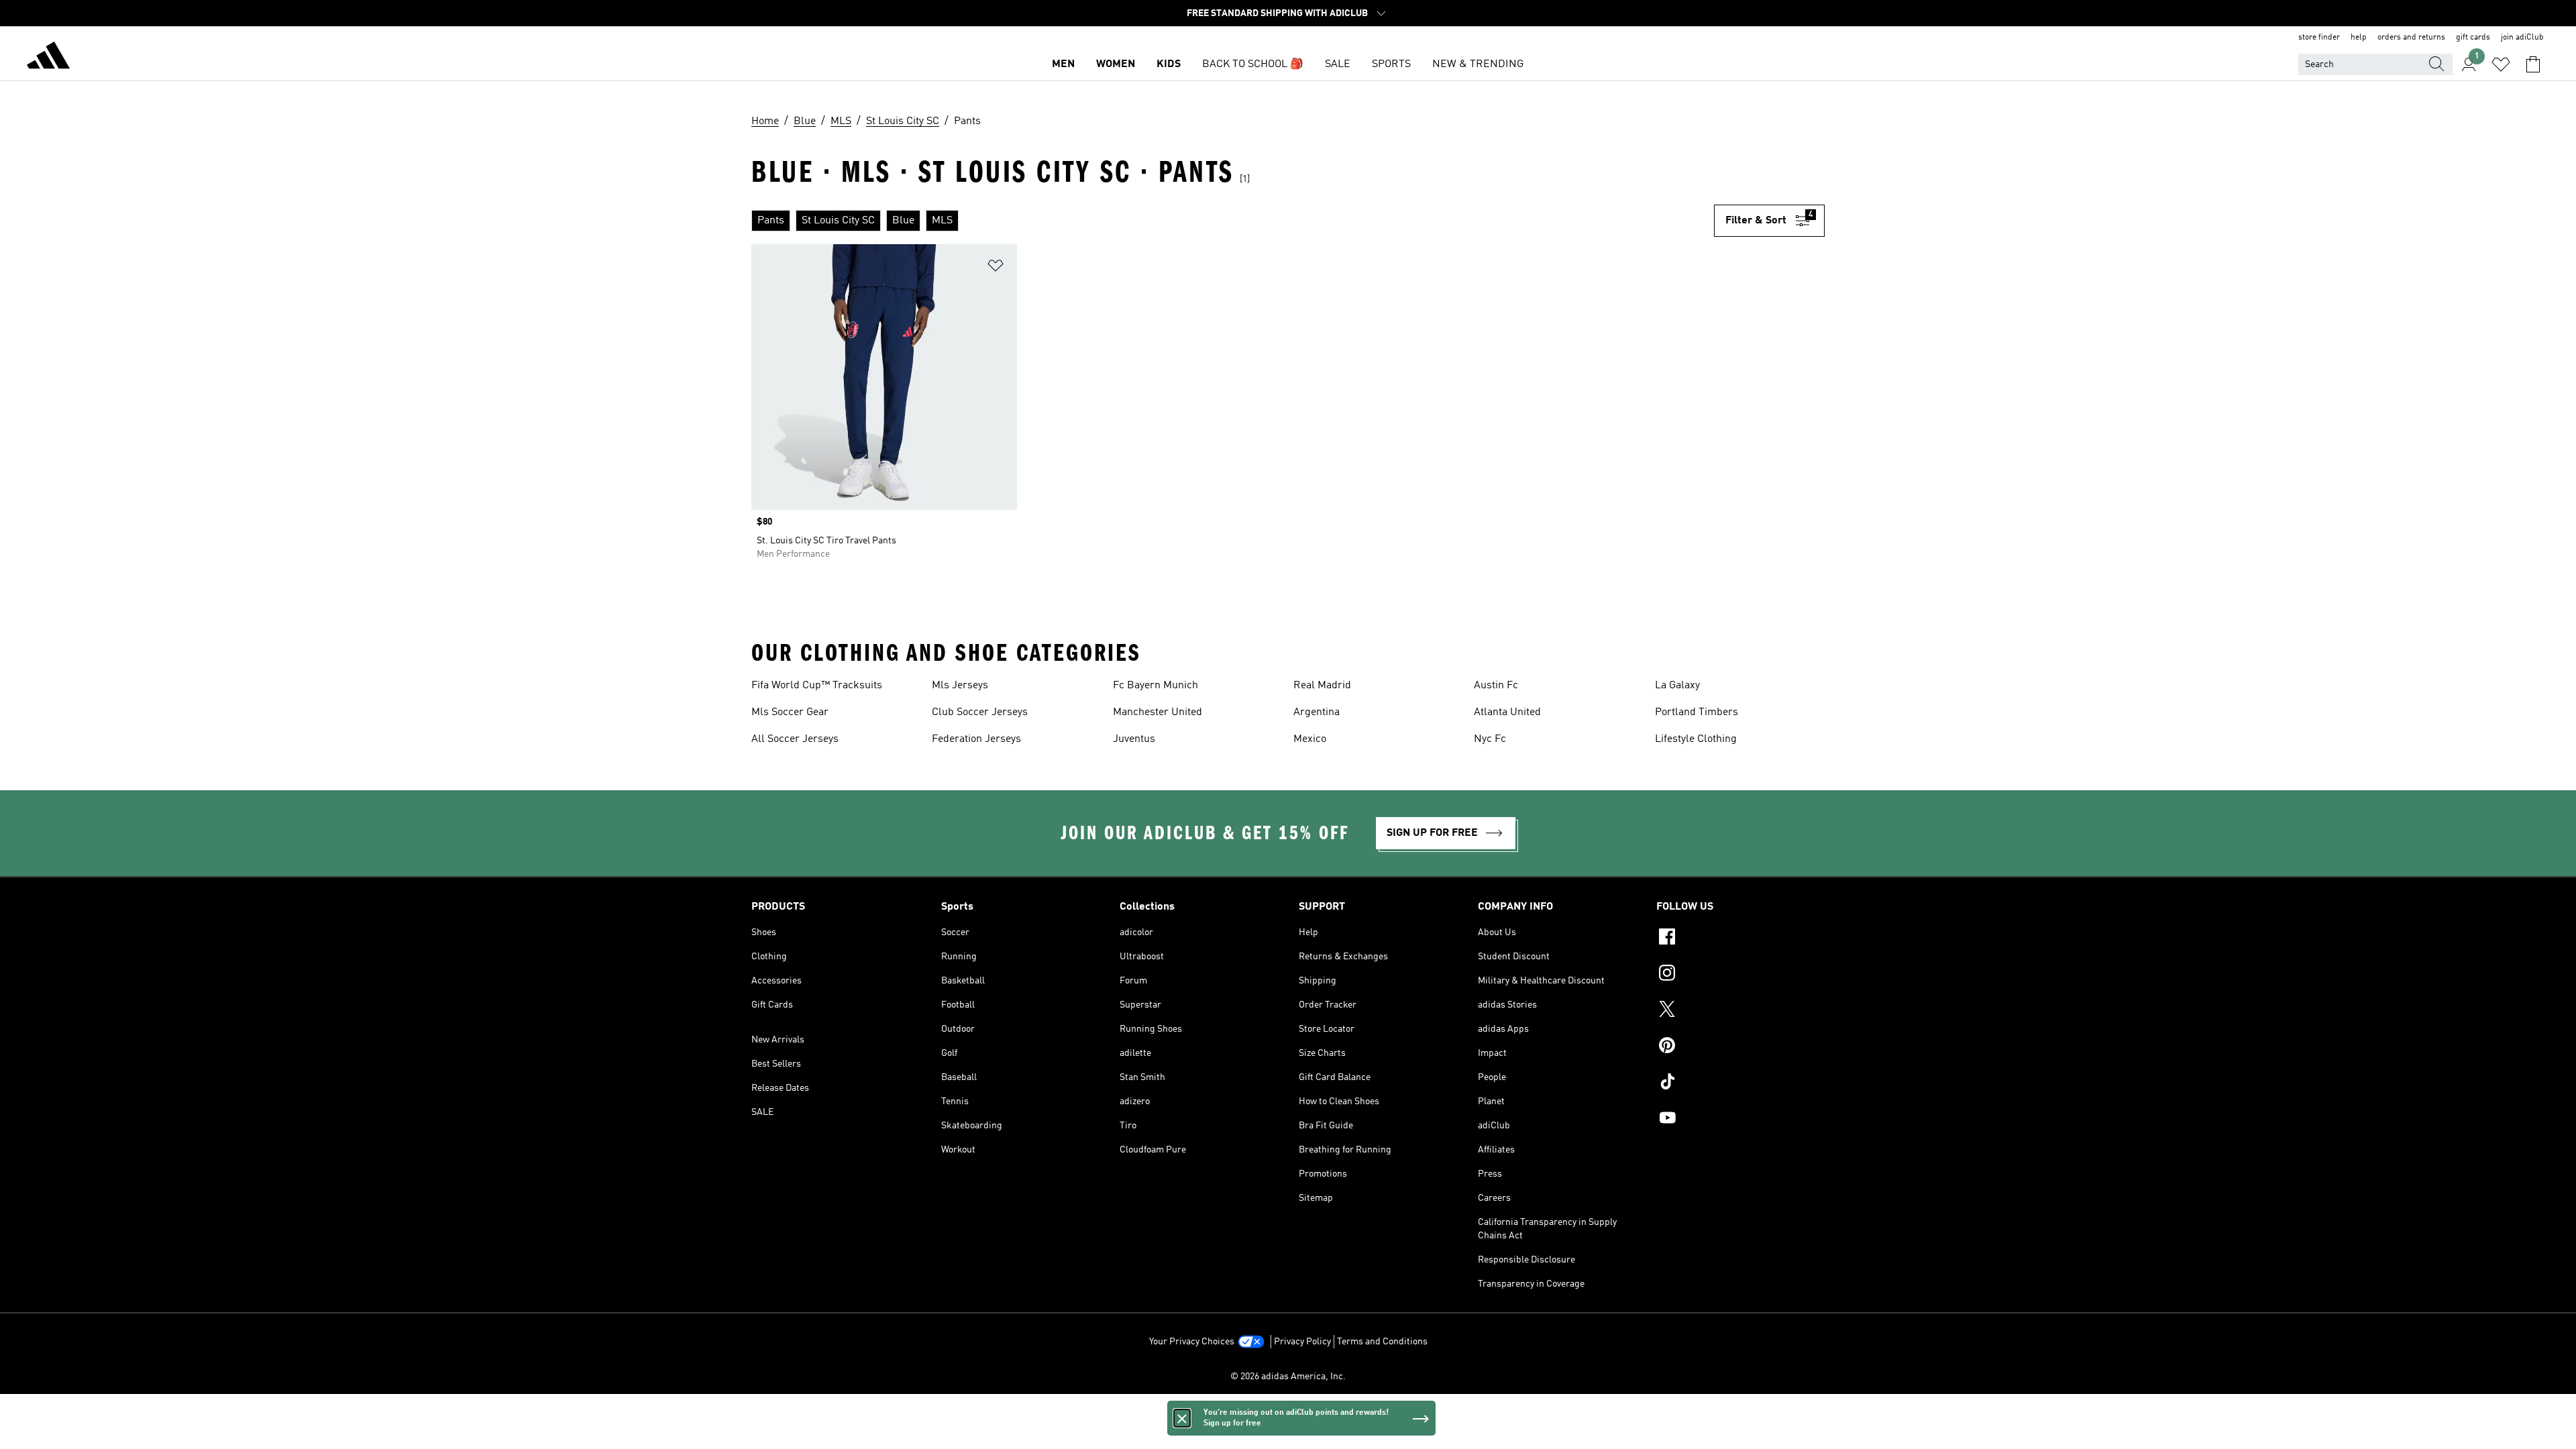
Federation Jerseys (976, 739)
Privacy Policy (1302, 1342)
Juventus (1134, 739)
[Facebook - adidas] (1740, 938)
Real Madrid (1322, 686)
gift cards (2473, 38)
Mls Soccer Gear (790, 712)
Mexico (1310, 739)
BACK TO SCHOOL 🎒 (1253, 64)
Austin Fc (1496, 686)
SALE (1338, 64)
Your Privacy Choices (1192, 1342)
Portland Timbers (1697, 712)
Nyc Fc (1490, 739)
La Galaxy (1677, 686)
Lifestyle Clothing (1696, 739)
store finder (2319, 38)
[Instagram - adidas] (1740, 975)
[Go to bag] (2533, 64)
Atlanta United (1507, 712)
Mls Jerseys (960, 686)
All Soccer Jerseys (795, 739)
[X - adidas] (1740, 1011)
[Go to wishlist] (2501, 64)
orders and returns (2411, 38)
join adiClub (2522, 38)
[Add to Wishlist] (996, 268)
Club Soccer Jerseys (980, 712)
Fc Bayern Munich (1156, 686)
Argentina (1317, 712)
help (2359, 38)
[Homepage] (48, 58)
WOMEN (1116, 64)
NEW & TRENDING (1478, 64)
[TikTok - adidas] (1740, 1083)
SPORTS (1391, 64)
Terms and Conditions (1382, 1342)
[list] (1233, 221)
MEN (1063, 64)
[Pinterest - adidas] (1740, 1047)
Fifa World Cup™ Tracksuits (817, 686)
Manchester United (1158, 712)
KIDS (1169, 64)
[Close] (1182, 1418)
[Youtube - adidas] (1740, 1120)
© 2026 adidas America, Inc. (1288, 1377)
